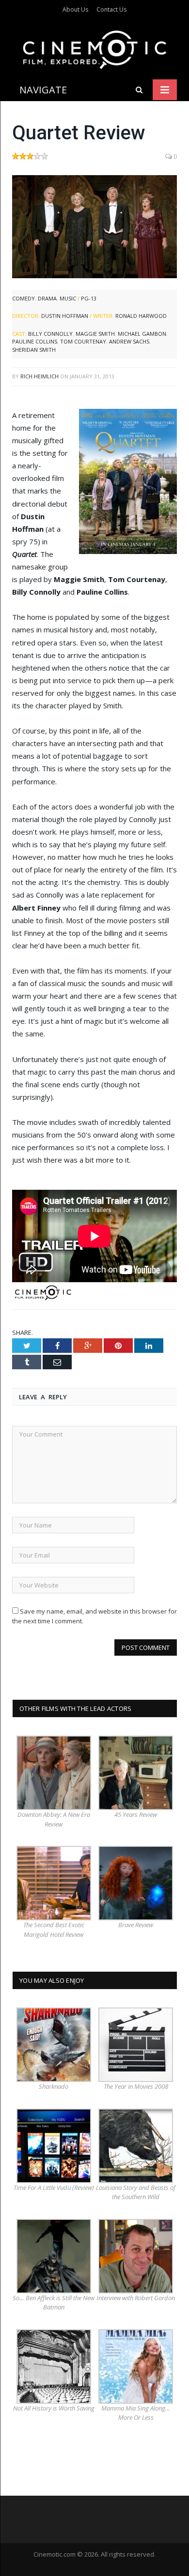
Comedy (24, 298)
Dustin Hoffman (65, 316)
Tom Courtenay (83, 341)
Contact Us (111, 9)
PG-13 (89, 298)
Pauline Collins (35, 341)
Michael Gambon (142, 334)
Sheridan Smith (34, 350)
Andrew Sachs (129, 341)
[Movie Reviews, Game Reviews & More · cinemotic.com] (95, 48)
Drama (47, 298)
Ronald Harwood (141, 316)
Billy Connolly (50, 334)
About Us (75, 9)
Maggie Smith (95, 334)
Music (68, 298)
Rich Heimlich (39, 376)
